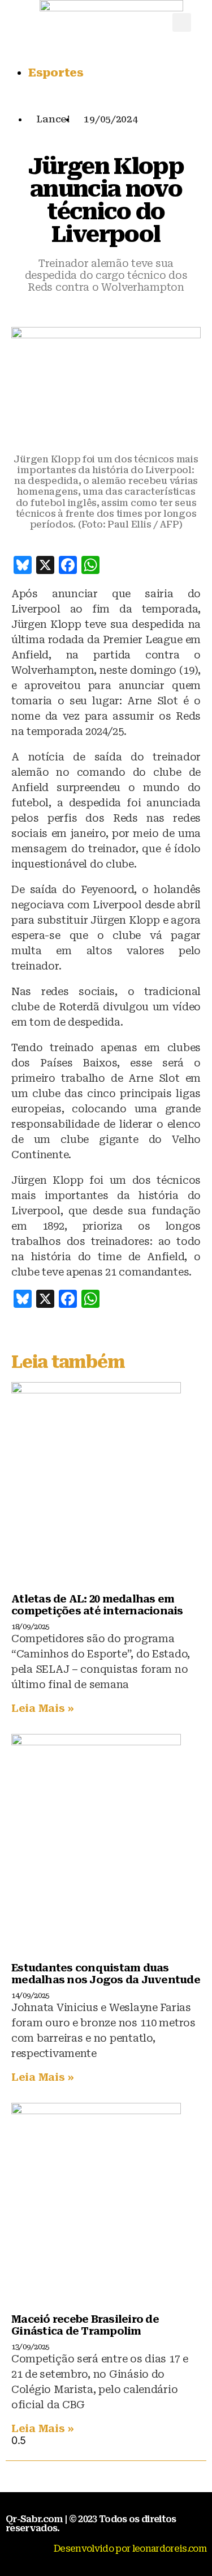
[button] (182, 22)
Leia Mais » (43, 1708)
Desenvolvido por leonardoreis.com (130, 2549)
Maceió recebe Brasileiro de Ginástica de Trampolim (85, 2325)
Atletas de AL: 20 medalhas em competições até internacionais (97, 1605)
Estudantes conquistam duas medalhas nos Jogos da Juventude (106, 1974)
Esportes (56, 73)
